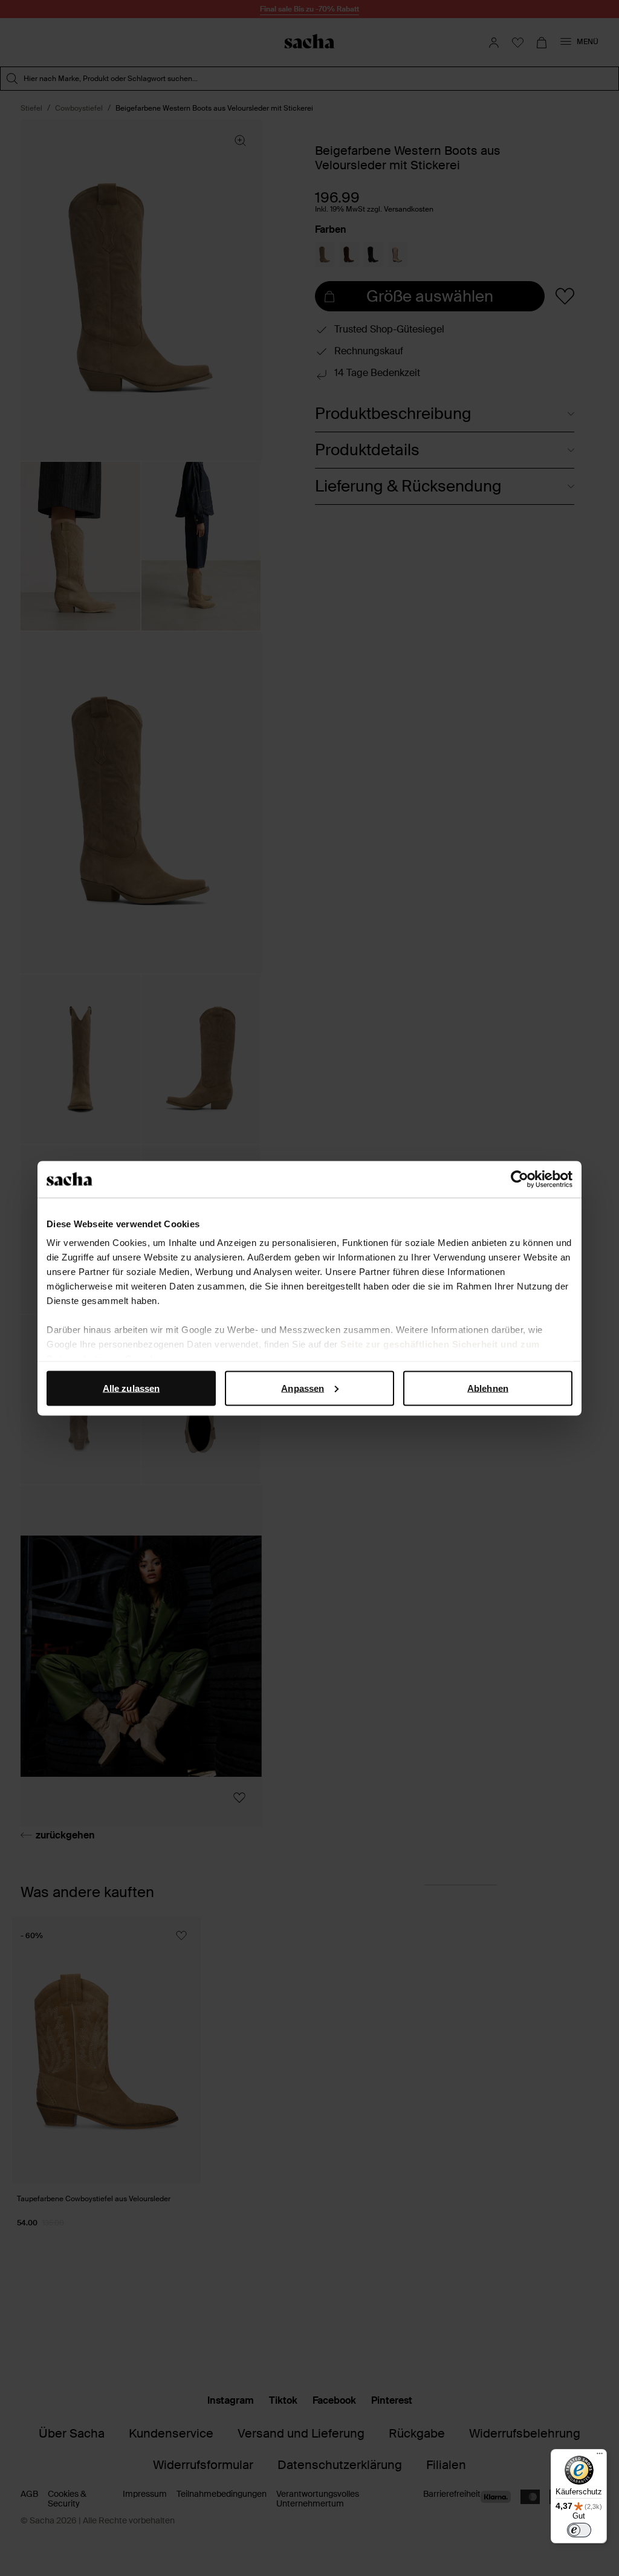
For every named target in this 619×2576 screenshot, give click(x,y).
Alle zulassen (131, 1388)
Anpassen (303, 1388)
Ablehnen (488, 1388)
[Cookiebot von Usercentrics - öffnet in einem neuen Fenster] (520, 1179)
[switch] (579, 2530)
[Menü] (600, 2456)
